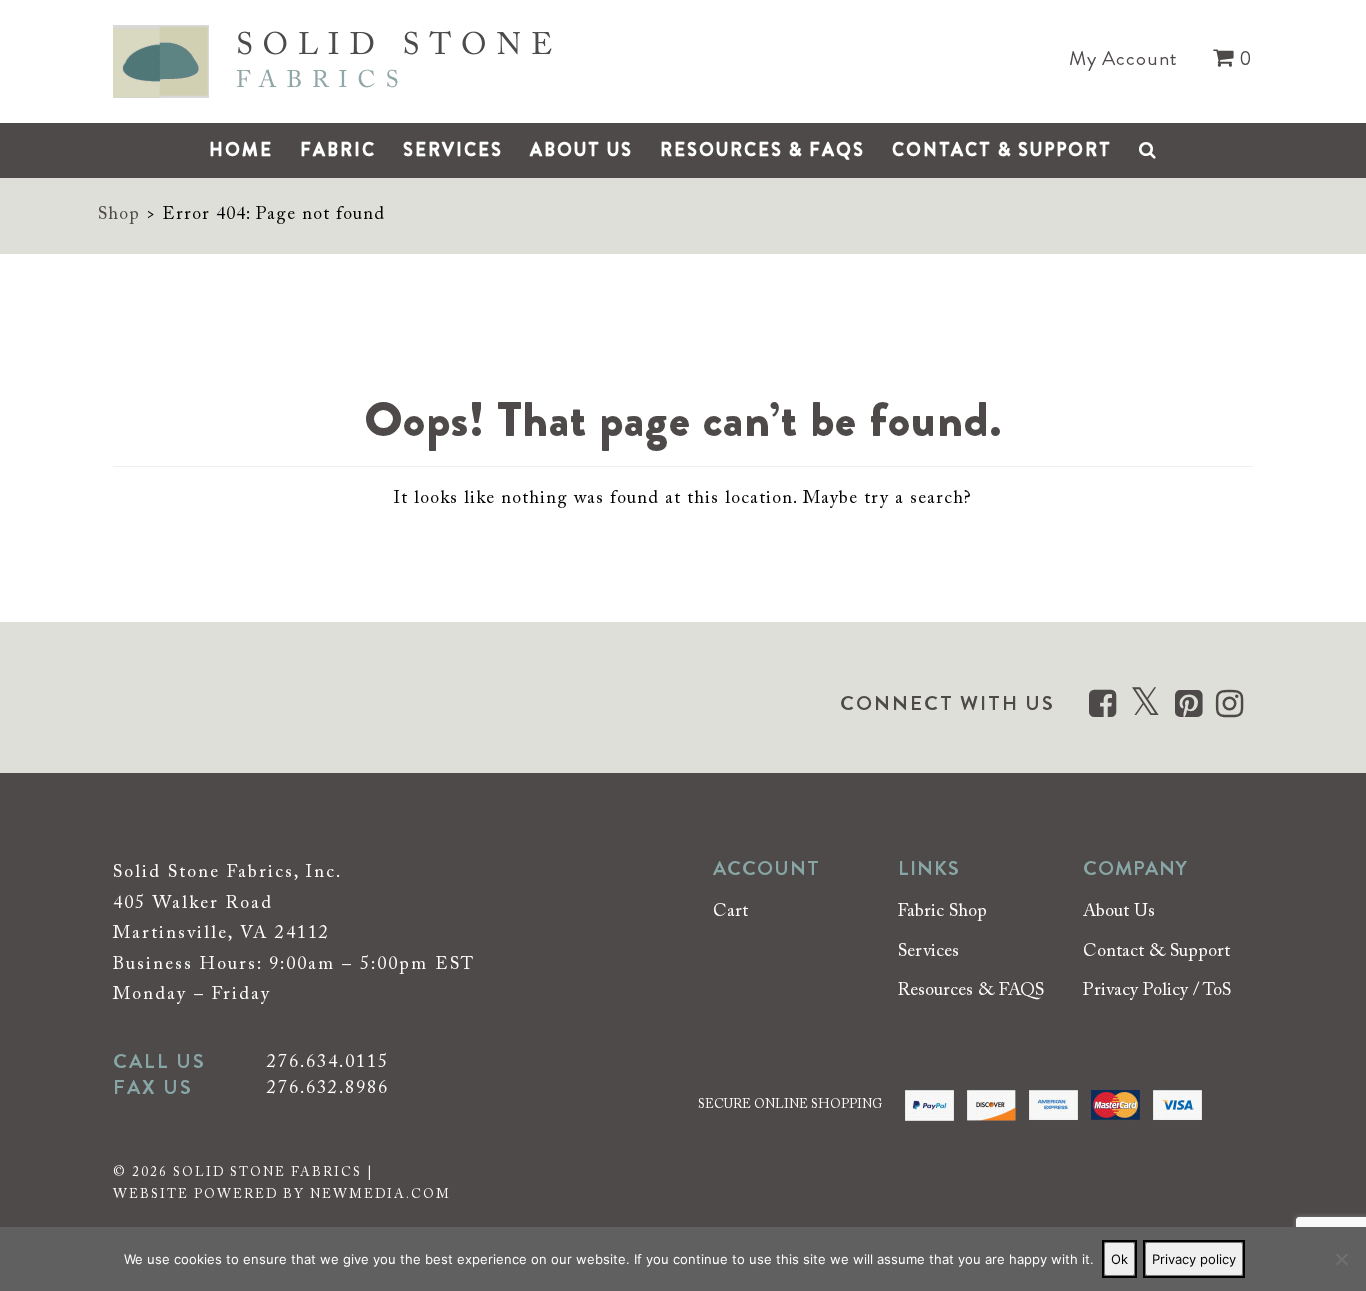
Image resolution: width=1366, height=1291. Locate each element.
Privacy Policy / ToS (1157, 991)
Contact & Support (1002, 150)
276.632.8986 (328, 1089)
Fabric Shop (942, 912)
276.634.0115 (328, 1063)
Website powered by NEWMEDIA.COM (282, 1194)
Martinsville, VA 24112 (221, 934)
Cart (730, 912)
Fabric (338, 150)
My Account (1123, 59)
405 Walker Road (193, 904)
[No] (1341, 1259)
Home (241, 150)
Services (453, 150)
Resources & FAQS (762, 150)
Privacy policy (1194, 1259)
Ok (1119, 1259)
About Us (581, 150)
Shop (119, 215)
